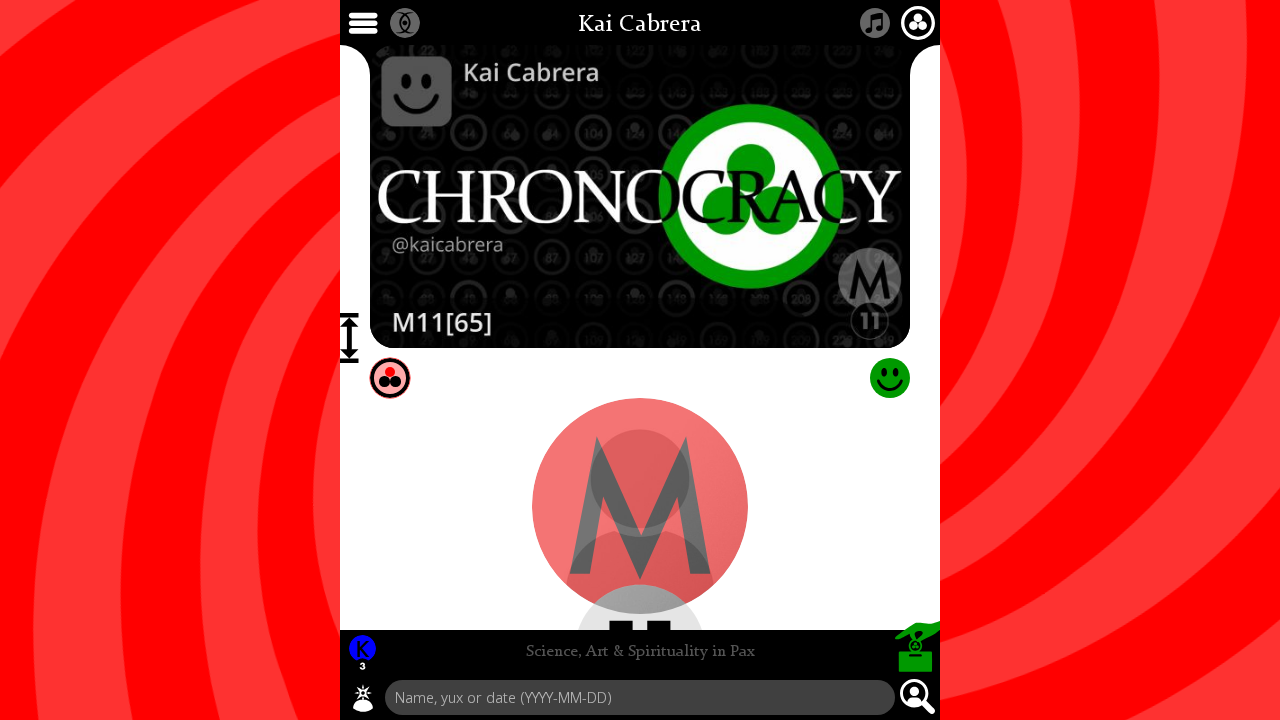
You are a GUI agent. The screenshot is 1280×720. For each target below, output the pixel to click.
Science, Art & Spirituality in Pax (640, 652)
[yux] (363, 698)
